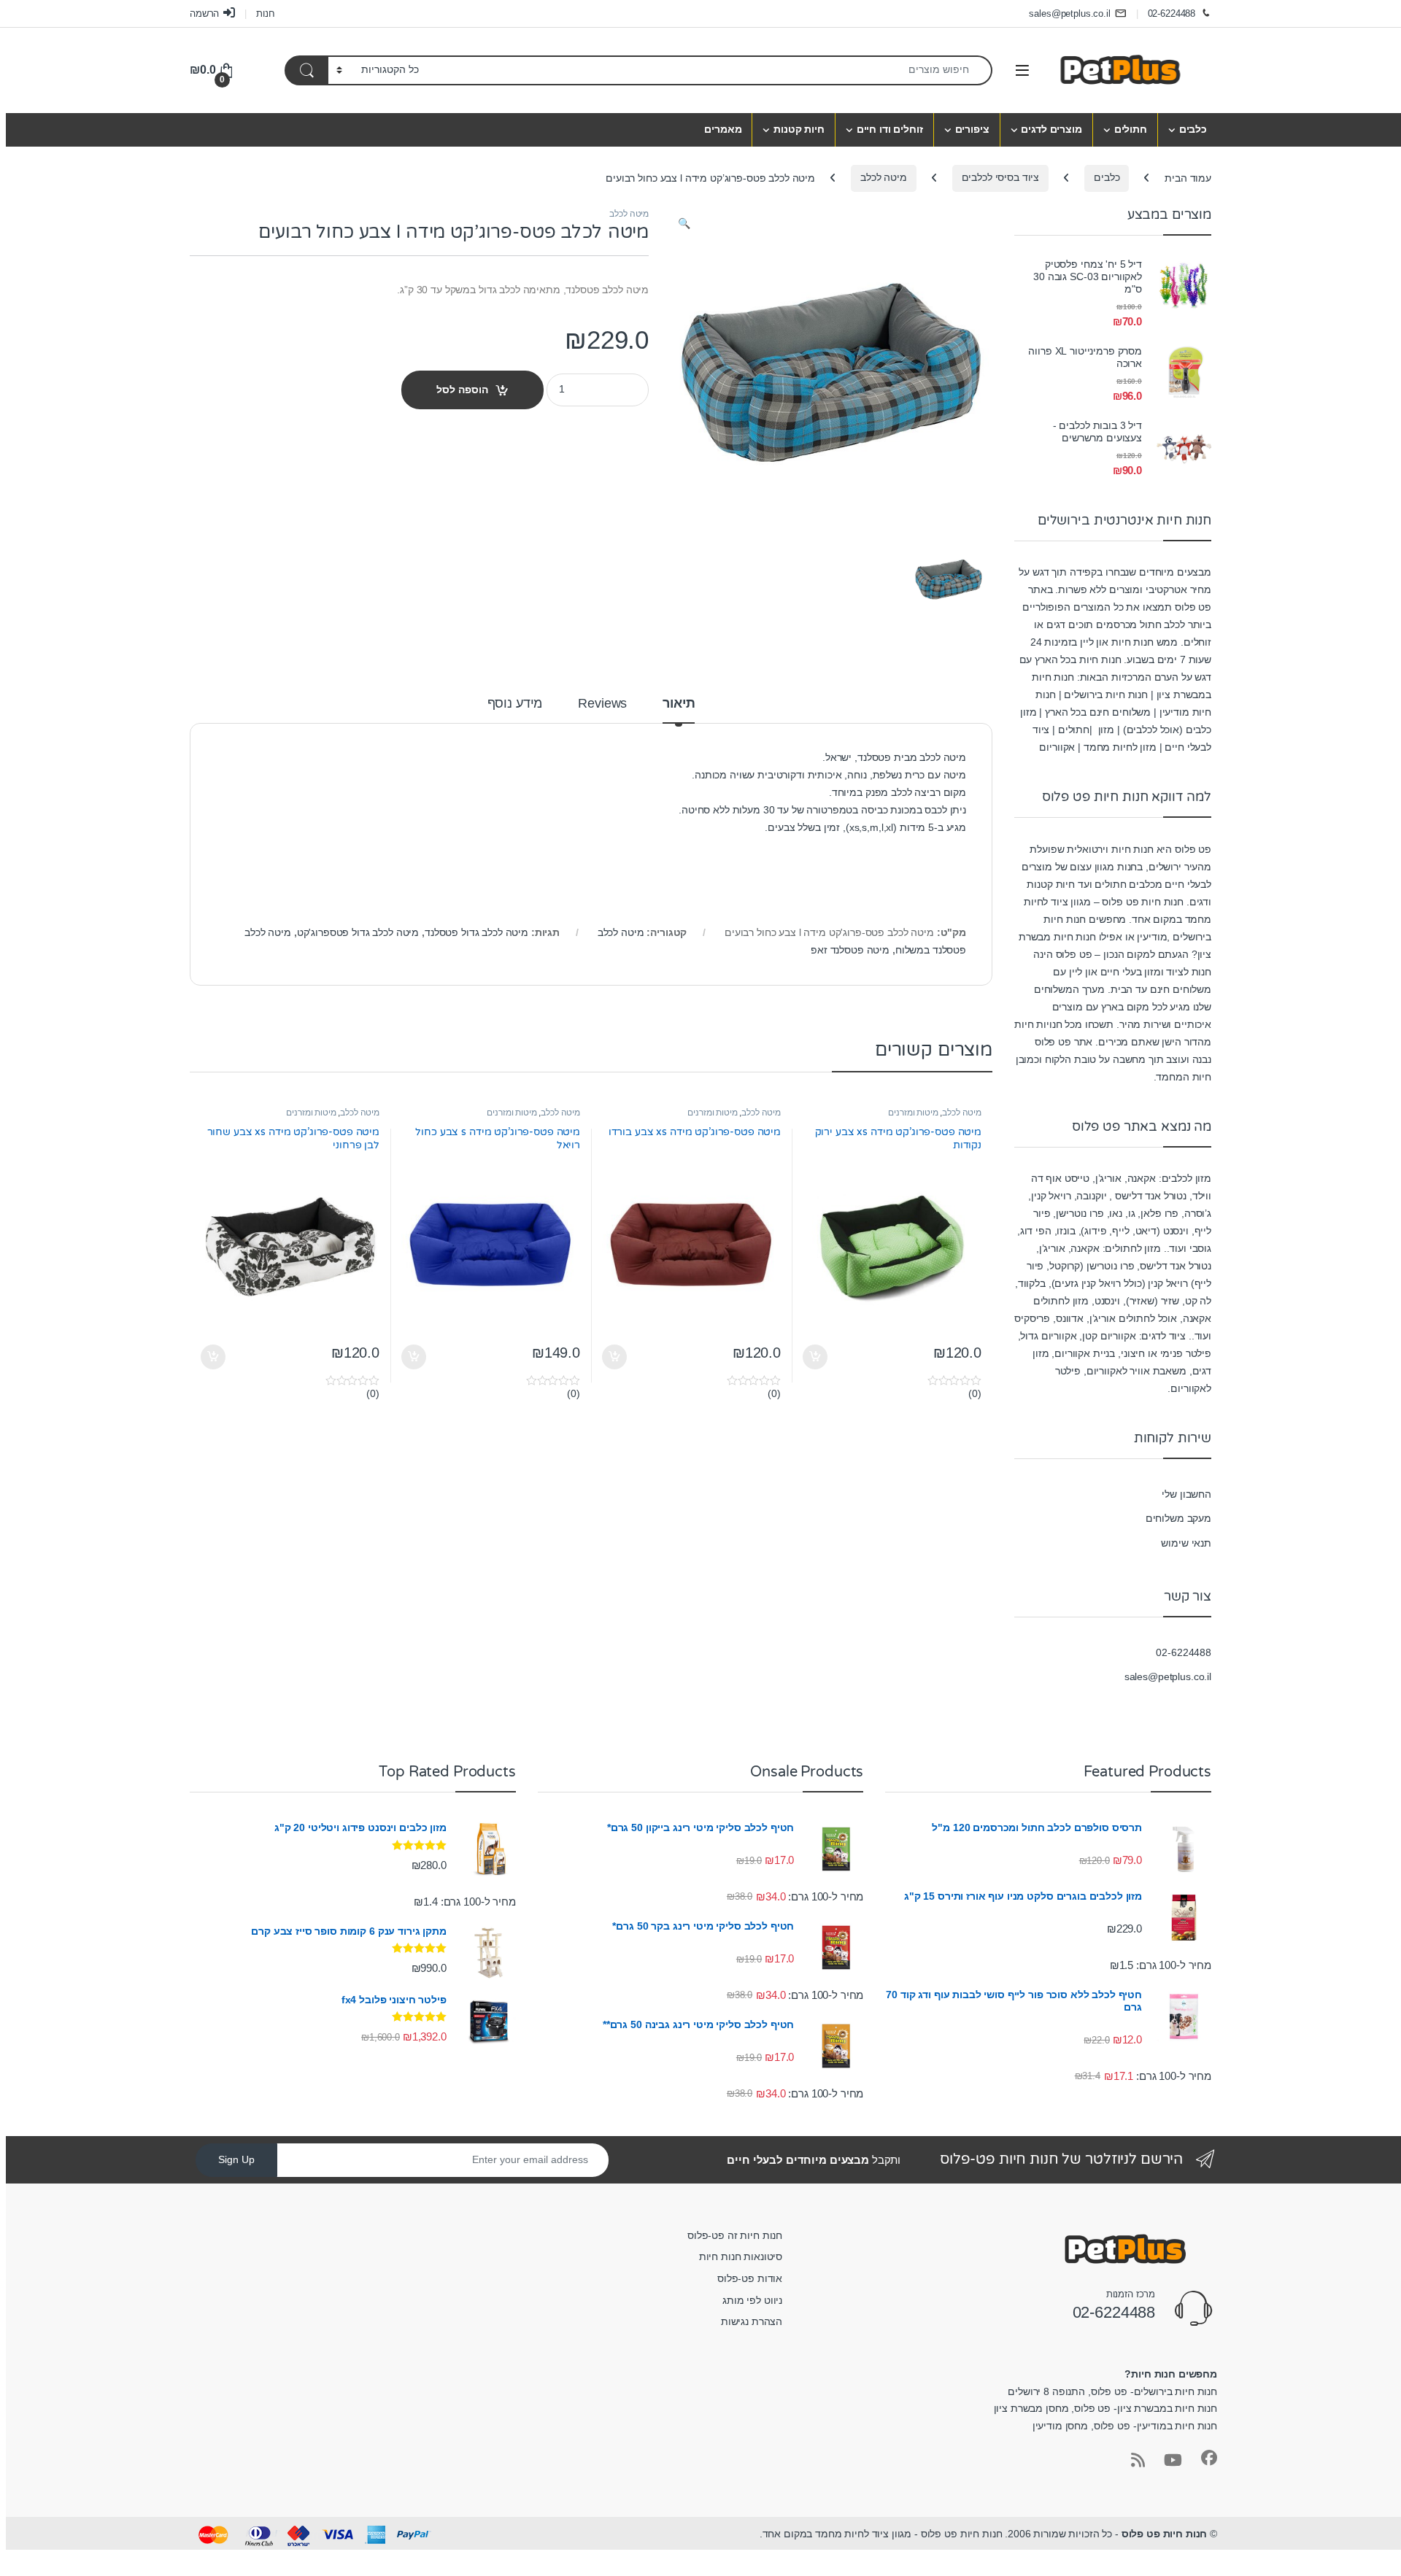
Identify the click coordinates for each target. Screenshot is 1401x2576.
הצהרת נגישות (752, 2321)
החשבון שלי (1186, 1494)
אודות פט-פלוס (750, 2278)
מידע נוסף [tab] (515, 704)
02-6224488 (1172, 13)
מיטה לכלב (884, 177)
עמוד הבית (1188, 177)
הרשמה (204, 13)
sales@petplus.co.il (1069, 13)
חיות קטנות (799, 129)
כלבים (1193, 129)
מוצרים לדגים (1051, 129)
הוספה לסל (462, 390)
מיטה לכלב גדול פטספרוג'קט (358, 932)
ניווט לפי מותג (752, 2300)
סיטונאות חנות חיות (741, 2256)
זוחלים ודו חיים (890, 129)
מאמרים (723, 129)
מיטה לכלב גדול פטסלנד (476, 932)
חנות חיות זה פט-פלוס (735, 2235)
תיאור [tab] (679, 704)
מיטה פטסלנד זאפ (850, 950)
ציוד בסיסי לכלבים (1001, 177)
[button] (684, 224)
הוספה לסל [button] (817, 1357)
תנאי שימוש (1186, 1543)
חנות (265, 13)
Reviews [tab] (602, 704)
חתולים (1131, 129)
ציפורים (972, 129)
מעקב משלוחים (1178, 1518)
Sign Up (236, 2159)
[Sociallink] (1209, 2458)
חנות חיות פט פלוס (1165, 2534)
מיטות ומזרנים (913, 1113)
